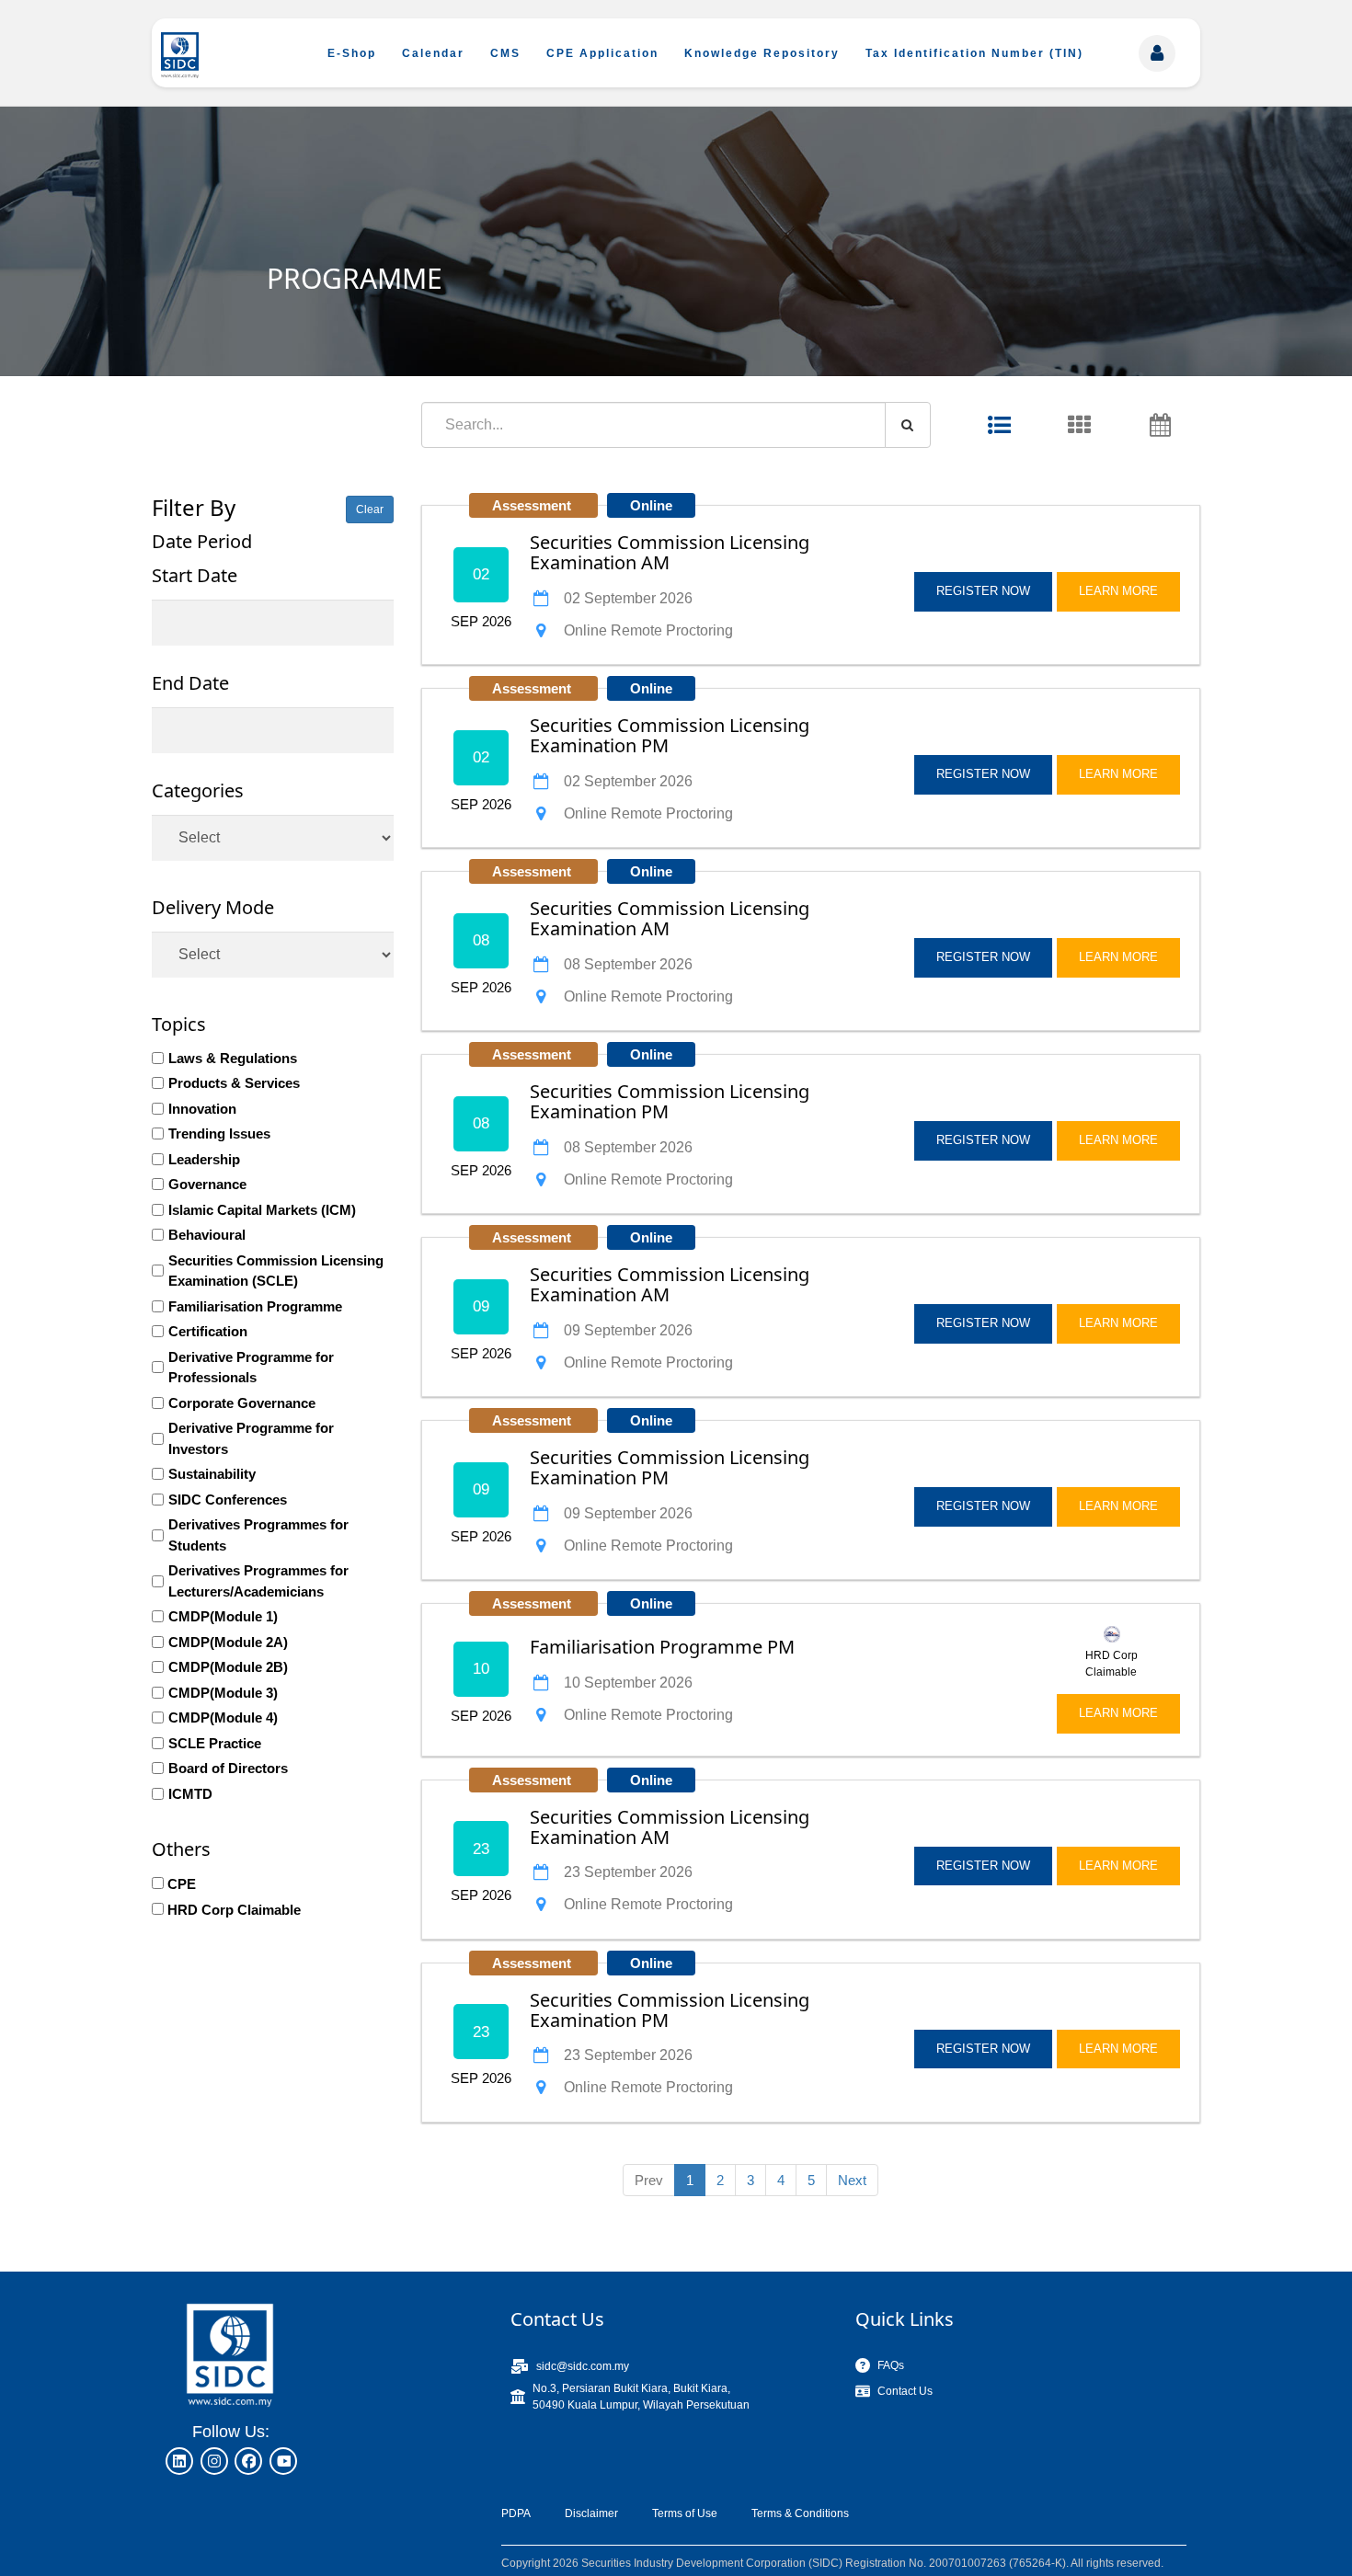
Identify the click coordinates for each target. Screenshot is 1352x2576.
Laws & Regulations (233, 1058)
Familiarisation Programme (255, 1306)
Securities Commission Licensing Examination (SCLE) (276, 1271)
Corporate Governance (242, 1403)
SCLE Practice (215, 1743)
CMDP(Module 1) (223, 1616)
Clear (370, 509)
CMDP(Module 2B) (228, 1667)
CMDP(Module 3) (223, 1693)
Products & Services (234, 1083)
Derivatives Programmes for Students (258, 1535)
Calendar (433, 53)
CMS (505, 53)
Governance (207, 1184)
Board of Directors (228, 1768)
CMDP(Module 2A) (228, 1642)
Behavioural (207, 1235)
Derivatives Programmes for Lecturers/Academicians (258, 1581)
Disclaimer (591, 2513)
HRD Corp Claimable (234, 1910)
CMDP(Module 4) (223, 1717)
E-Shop (352, 53)
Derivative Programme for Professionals (251, 1368)
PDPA (516, 2513)
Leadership (204, 1159)
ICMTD (190, 1794)
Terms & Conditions (800, 2513)
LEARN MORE (1118, 591)
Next (852, 2180)
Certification (208, 1331)
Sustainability (212, 1474)
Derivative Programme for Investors (251, 1438)
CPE (182, 1884)
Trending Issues (219, 1133)
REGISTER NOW (983, 591)
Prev (649, 2180)
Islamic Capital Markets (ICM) (262, 1210)
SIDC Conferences (228, 1500)
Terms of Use (685, 2513)
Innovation (202, 1109)
